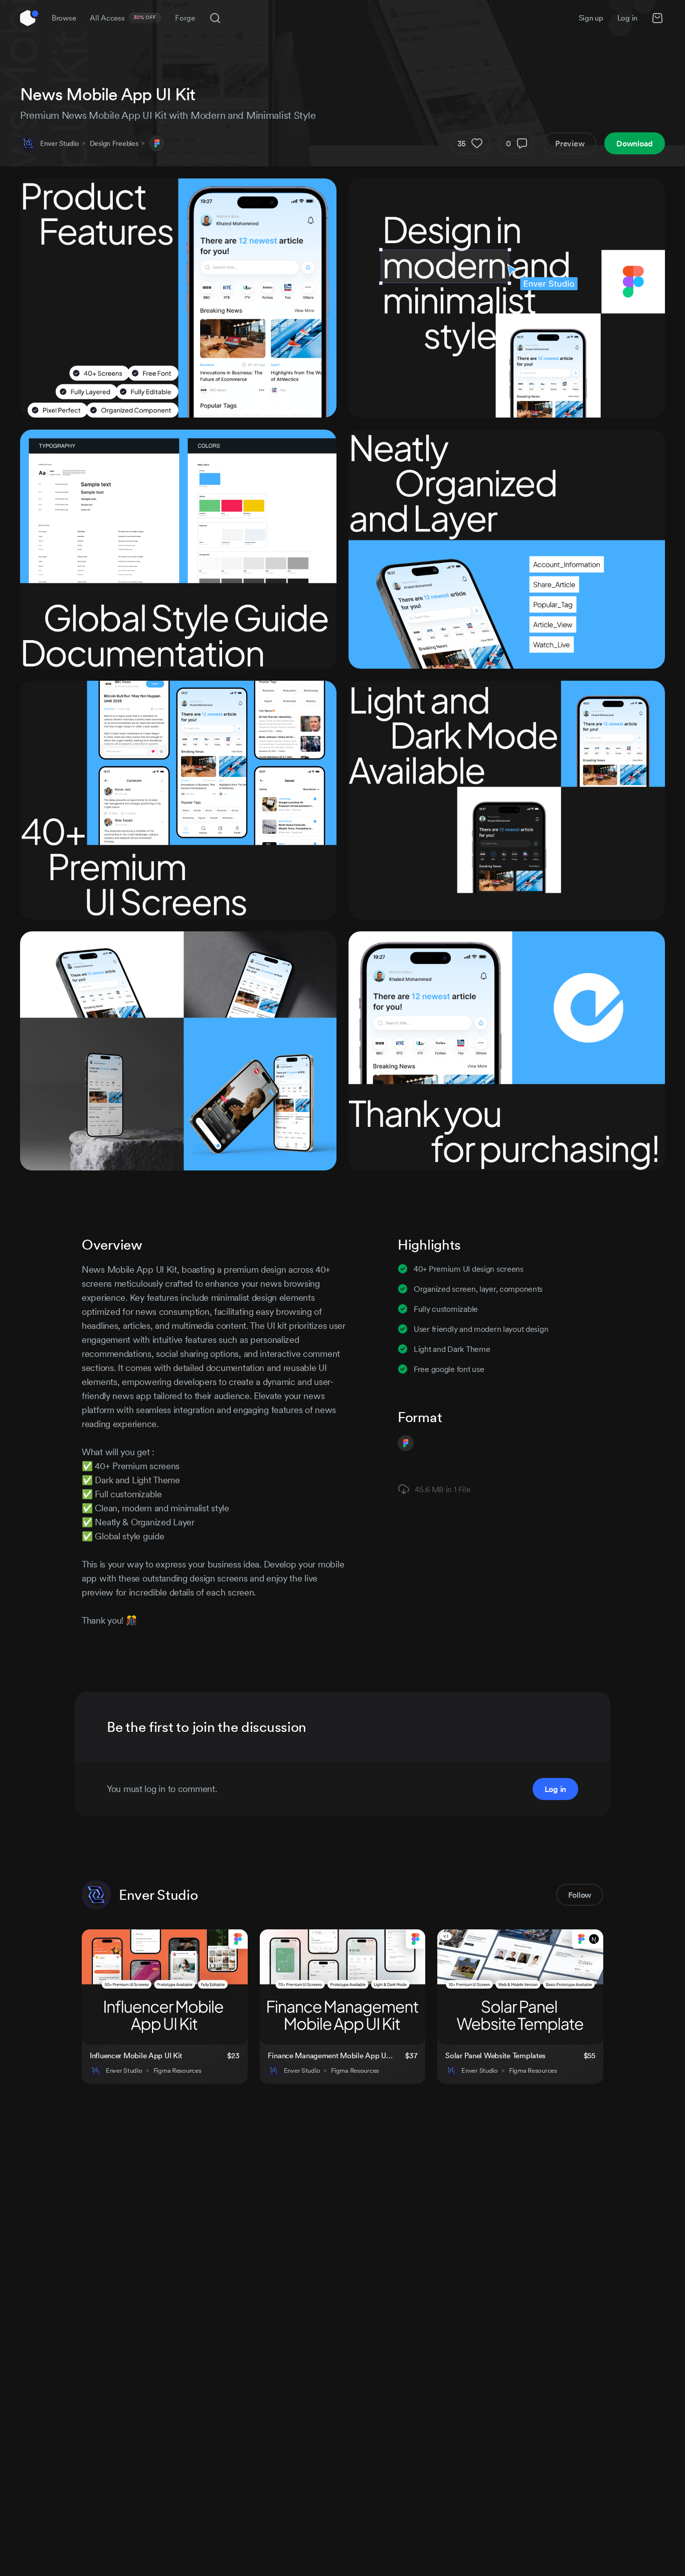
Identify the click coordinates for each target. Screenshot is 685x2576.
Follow (580, 1895)
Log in (627, 18)
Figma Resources (178, 2071)
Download (635, 143)
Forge (185, 18)
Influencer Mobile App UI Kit (136, 2055)
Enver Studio (59, 143)
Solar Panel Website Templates (495, 2055)
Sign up (591, 18)
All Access (123, 18)
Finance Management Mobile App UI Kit (330, 2055)
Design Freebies (114, 143)
